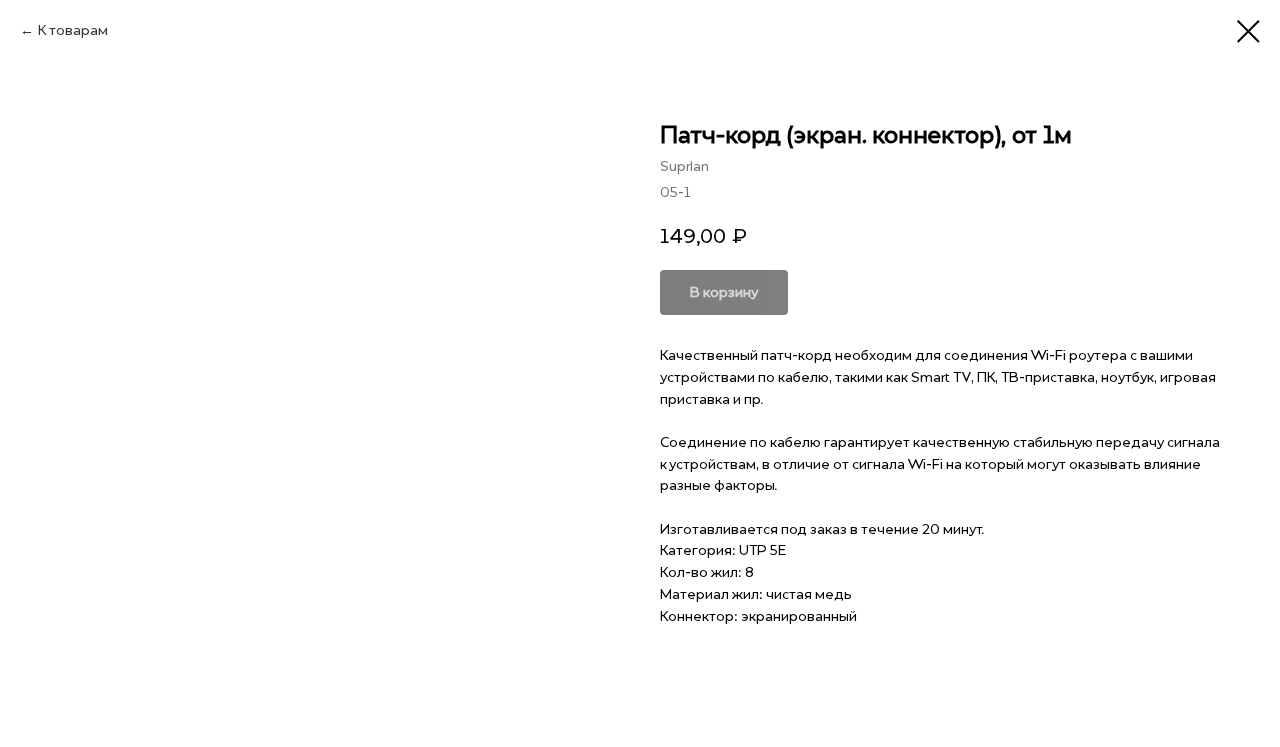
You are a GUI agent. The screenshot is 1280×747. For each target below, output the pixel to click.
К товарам (73, 30)
